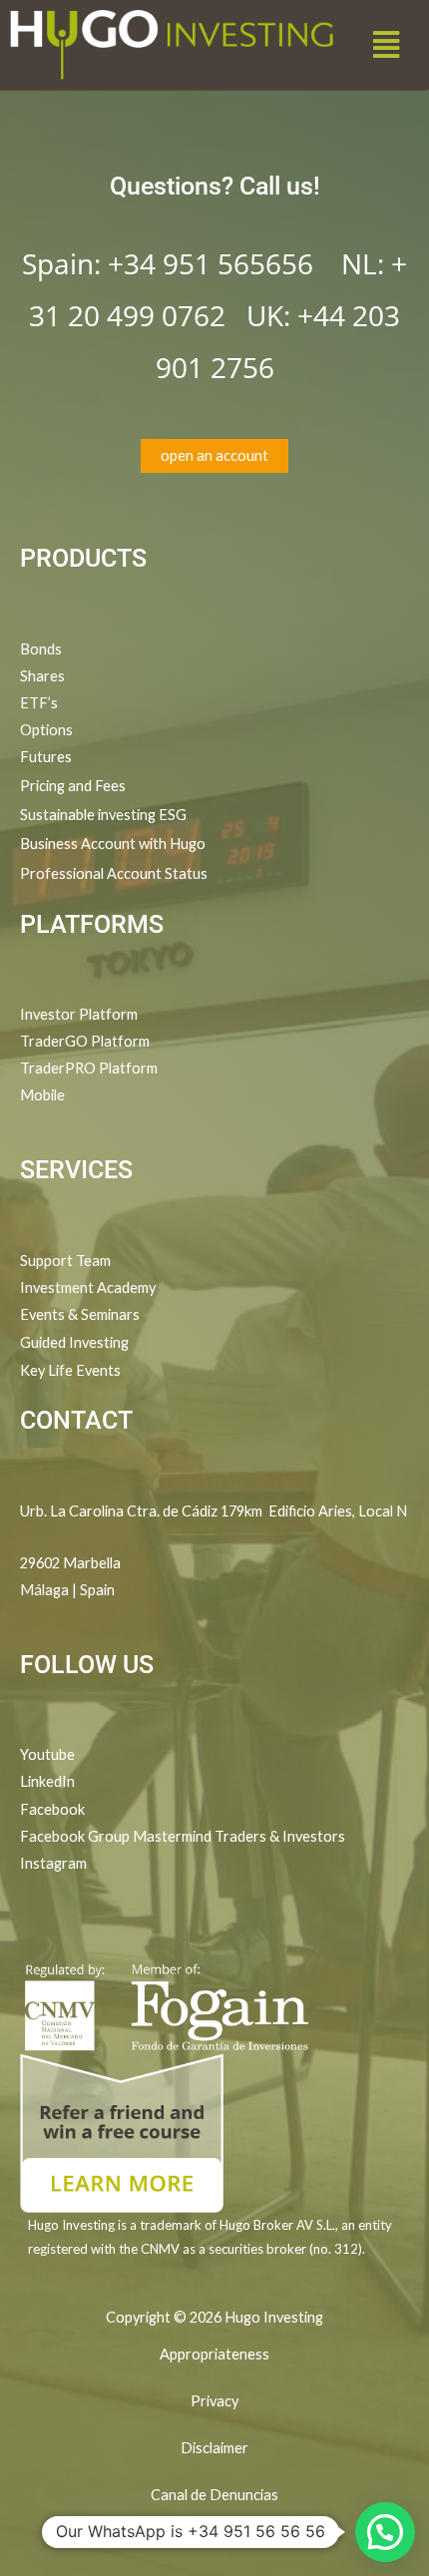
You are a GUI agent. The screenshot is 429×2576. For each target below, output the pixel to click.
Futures (46, 757)
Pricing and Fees (73, 786)
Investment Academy (88, 1288)
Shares (42, 676)
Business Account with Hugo (113, 844)
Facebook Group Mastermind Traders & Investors (183, 1836)
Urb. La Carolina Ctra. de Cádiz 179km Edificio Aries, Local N (214, 1511)
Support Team (65, 1261)
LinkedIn (47, 1781)
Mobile (42, 1095)
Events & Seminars (80, 1314)
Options (46, 730)
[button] (387, 45)
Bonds (41, 649)
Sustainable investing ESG (103, 815)
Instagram (53, 1863)
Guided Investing (74, 1342)
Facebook (54, 1809)
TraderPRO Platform (89, 1068)
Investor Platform (79, 1014)
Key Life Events (70, 1370)
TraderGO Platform (85, 1041)
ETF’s (39, 703)
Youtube (47, 1754)
